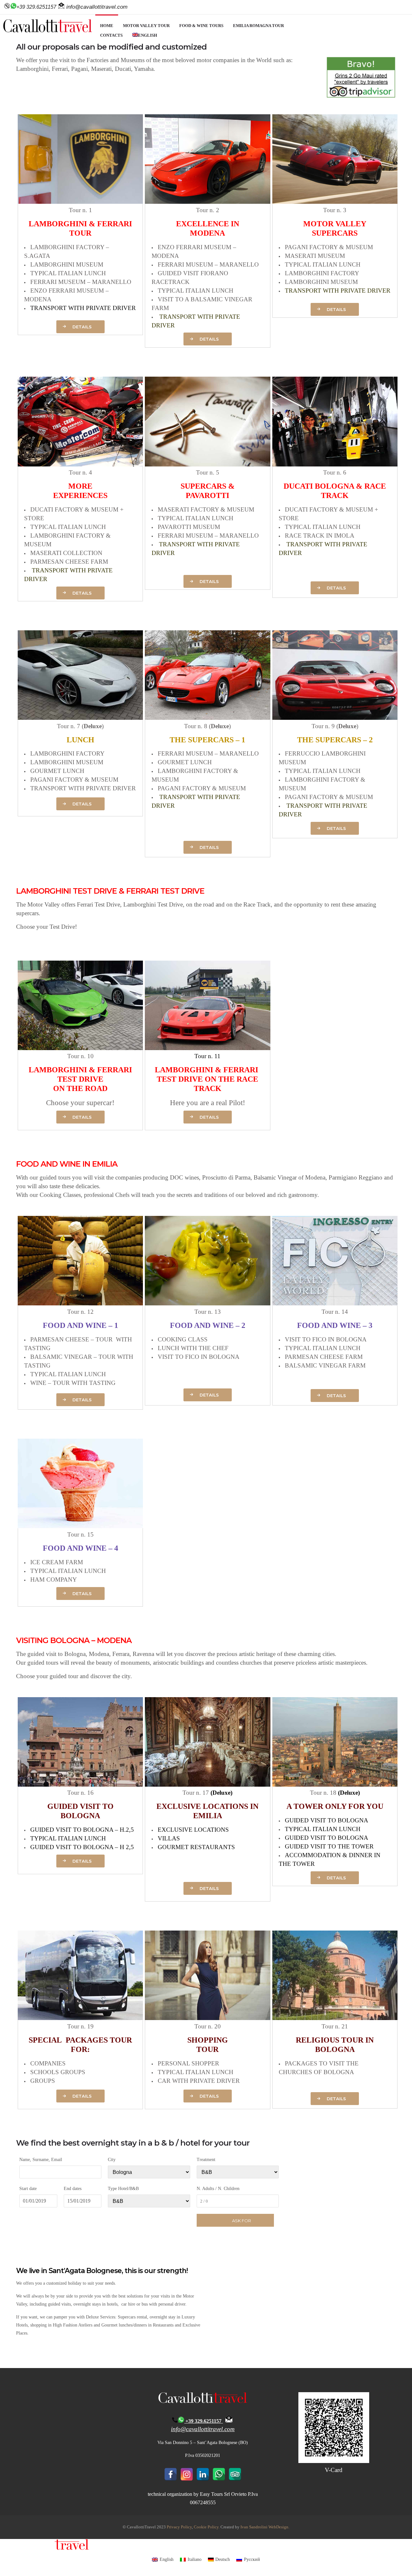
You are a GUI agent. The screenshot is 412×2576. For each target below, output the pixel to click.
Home (107, 26)
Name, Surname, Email (41, 2160)
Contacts (111, 35)
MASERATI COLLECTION (66, 553)
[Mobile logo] (44, 2548)
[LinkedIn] (203, 2474)
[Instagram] (187, 2474)
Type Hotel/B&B (123, 2189)
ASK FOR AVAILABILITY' (242, 2222)
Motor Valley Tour (146, 26)
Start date (28, 2189)
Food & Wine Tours (201, 26)
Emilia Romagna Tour (258, 26)
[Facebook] (171, 2474)
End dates (73, 2189)
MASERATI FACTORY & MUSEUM (206, 509)
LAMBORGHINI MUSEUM (67, 264)
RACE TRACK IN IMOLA (320, 536)
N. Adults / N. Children (218, 2189)
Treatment (206, 2160)
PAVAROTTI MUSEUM (189, 527)
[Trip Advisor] (235, 2474)
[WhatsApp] (219, 2474)
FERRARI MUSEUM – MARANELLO (81, 282)
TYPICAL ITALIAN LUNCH (68, 273)
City (112, 2160)
